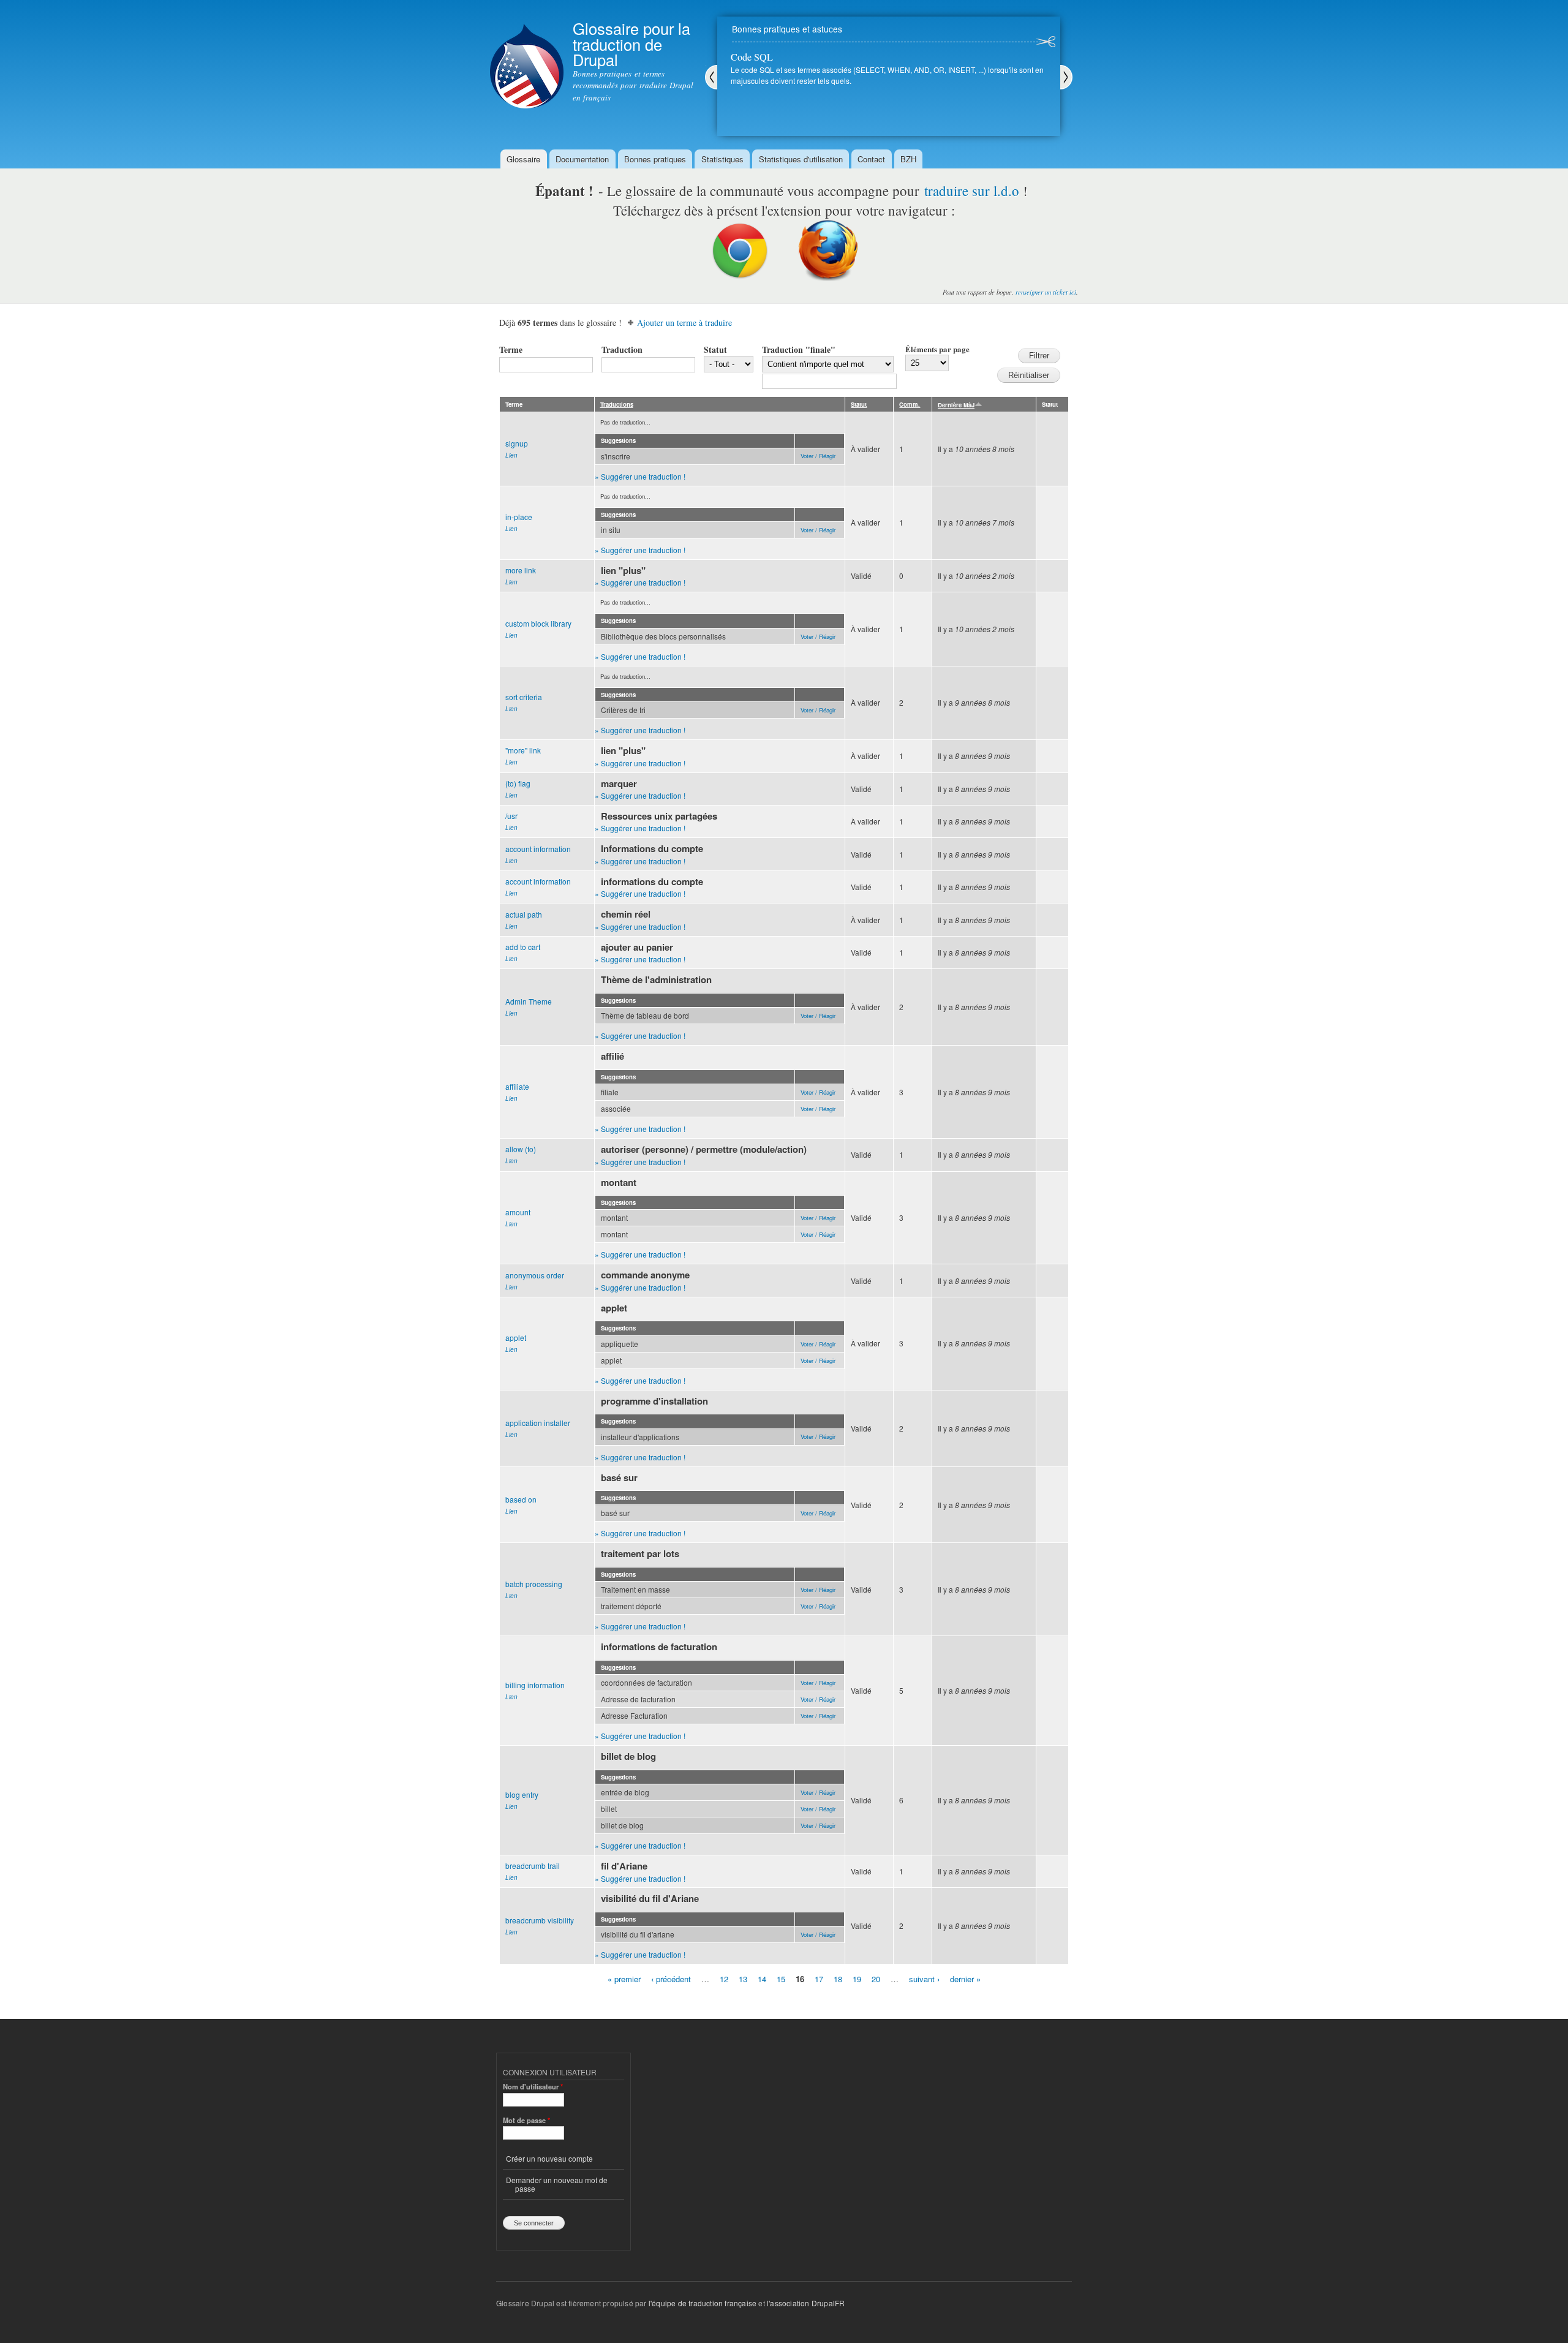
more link (521, 570)
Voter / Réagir (818, 456)
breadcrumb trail (533, 1866)
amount (518, 1212)
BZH (908, 159)
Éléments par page (937, 349)
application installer (538, 1423)
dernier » (965, 1978)
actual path (524, 914)
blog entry (522, 1794)
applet (516, 1338)
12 (724, 1978)
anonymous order (535, 1275)
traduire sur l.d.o (972, 191)
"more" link (523, 750)
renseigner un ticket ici (1046, 292)
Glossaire (523, 159)
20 (876, 1978)
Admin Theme (529, 1001)
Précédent (711, 77)
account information (538, 849)
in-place (519, 517)
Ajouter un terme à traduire (684, 323)
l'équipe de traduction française (703, 2303)
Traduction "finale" (799, 349)
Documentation (582, 159)
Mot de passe (526, 2120)
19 (857, 1978)
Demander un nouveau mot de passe (557, 2184)
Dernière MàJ (956, 405)
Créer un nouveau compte (549, 2158)
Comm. (910, 404)
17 (819, 1978)
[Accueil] (527, 56)
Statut (715, 349)
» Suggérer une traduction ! (640, 476)
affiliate (517, 1086)
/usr (511, 816)
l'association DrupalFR (806, 2303)
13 (743, 1978)
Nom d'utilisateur (533, 2086)
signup (517, 443)
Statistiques (722, 159)
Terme (511, 349)
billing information (535, 1685)
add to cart (523, 947)
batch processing (534, 1584)
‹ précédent (671, 1978)
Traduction (622, 349)
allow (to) (521, 1149)
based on (521, 1499)
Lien (511, 455)
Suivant (1066, 77)
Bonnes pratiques (655, 159)
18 (838, 1978)
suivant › (924, 1978)
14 (762, 1978)
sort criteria (524, 697)
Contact (871, 159)
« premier (624, 1978)
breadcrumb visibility (540, 1920)
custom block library (538, 623)
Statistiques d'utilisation (801, 159)
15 (781, 1978)
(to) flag (518, 783)
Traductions (617, 404)
